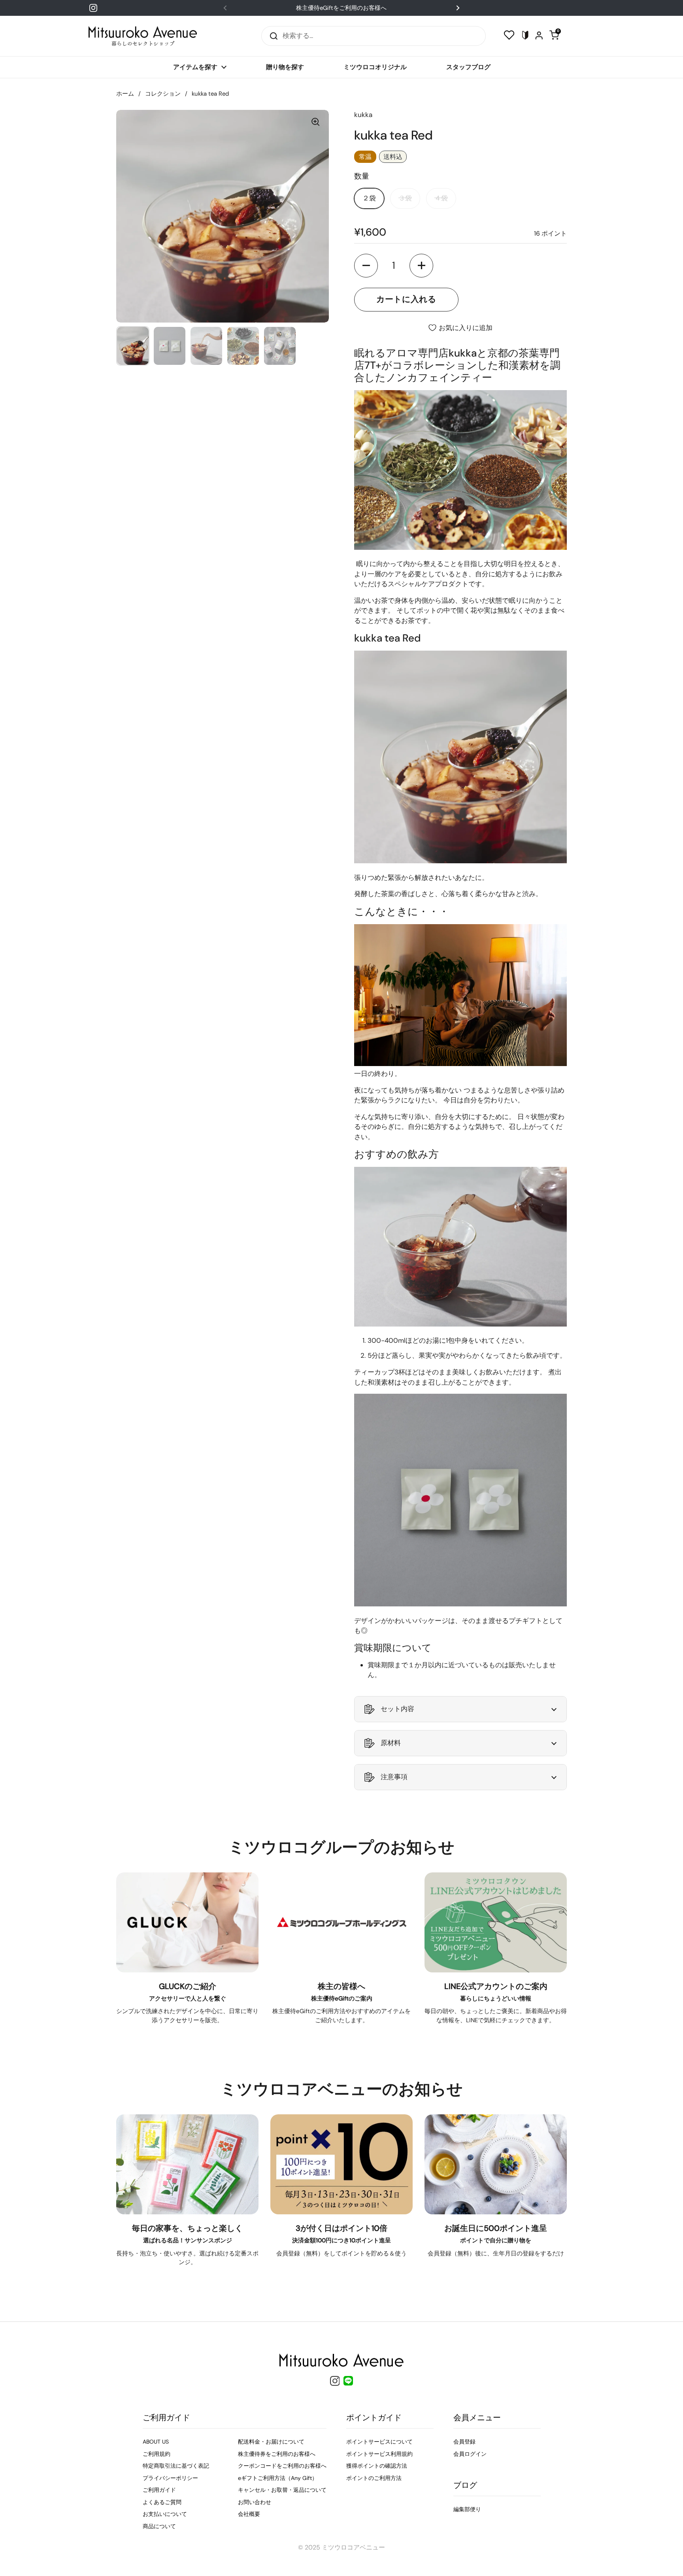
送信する (271, 36)
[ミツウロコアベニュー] (143, 36)
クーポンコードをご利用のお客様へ (282, 2466)
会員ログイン (470, 2454)
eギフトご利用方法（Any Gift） (278, 2478)
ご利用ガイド (159, 2490)
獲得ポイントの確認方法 (377, 2466)
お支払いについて (165, 2514)
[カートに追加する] (406, 300)
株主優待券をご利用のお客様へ (277, 2454)
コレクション (163, 94)
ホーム (125, 94)
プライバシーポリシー (170, 2478)
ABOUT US (156, 2442)
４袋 (441, 198)
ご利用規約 (157, 2454)
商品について (159, 2526)
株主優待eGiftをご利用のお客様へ (341, 8)
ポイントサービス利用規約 (379, 2454)
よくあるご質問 (162, 2502)
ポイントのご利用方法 (374, 2478)
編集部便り (467, 2509)
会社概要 (249, 2514)
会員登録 (464, 2442)
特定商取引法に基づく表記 (176, 2466)
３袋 (405, 198)
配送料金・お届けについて (271, 2442)
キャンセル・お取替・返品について (282, 2490)
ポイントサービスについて (379, 2442)
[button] (366, 266)
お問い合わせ (255, 2502)
